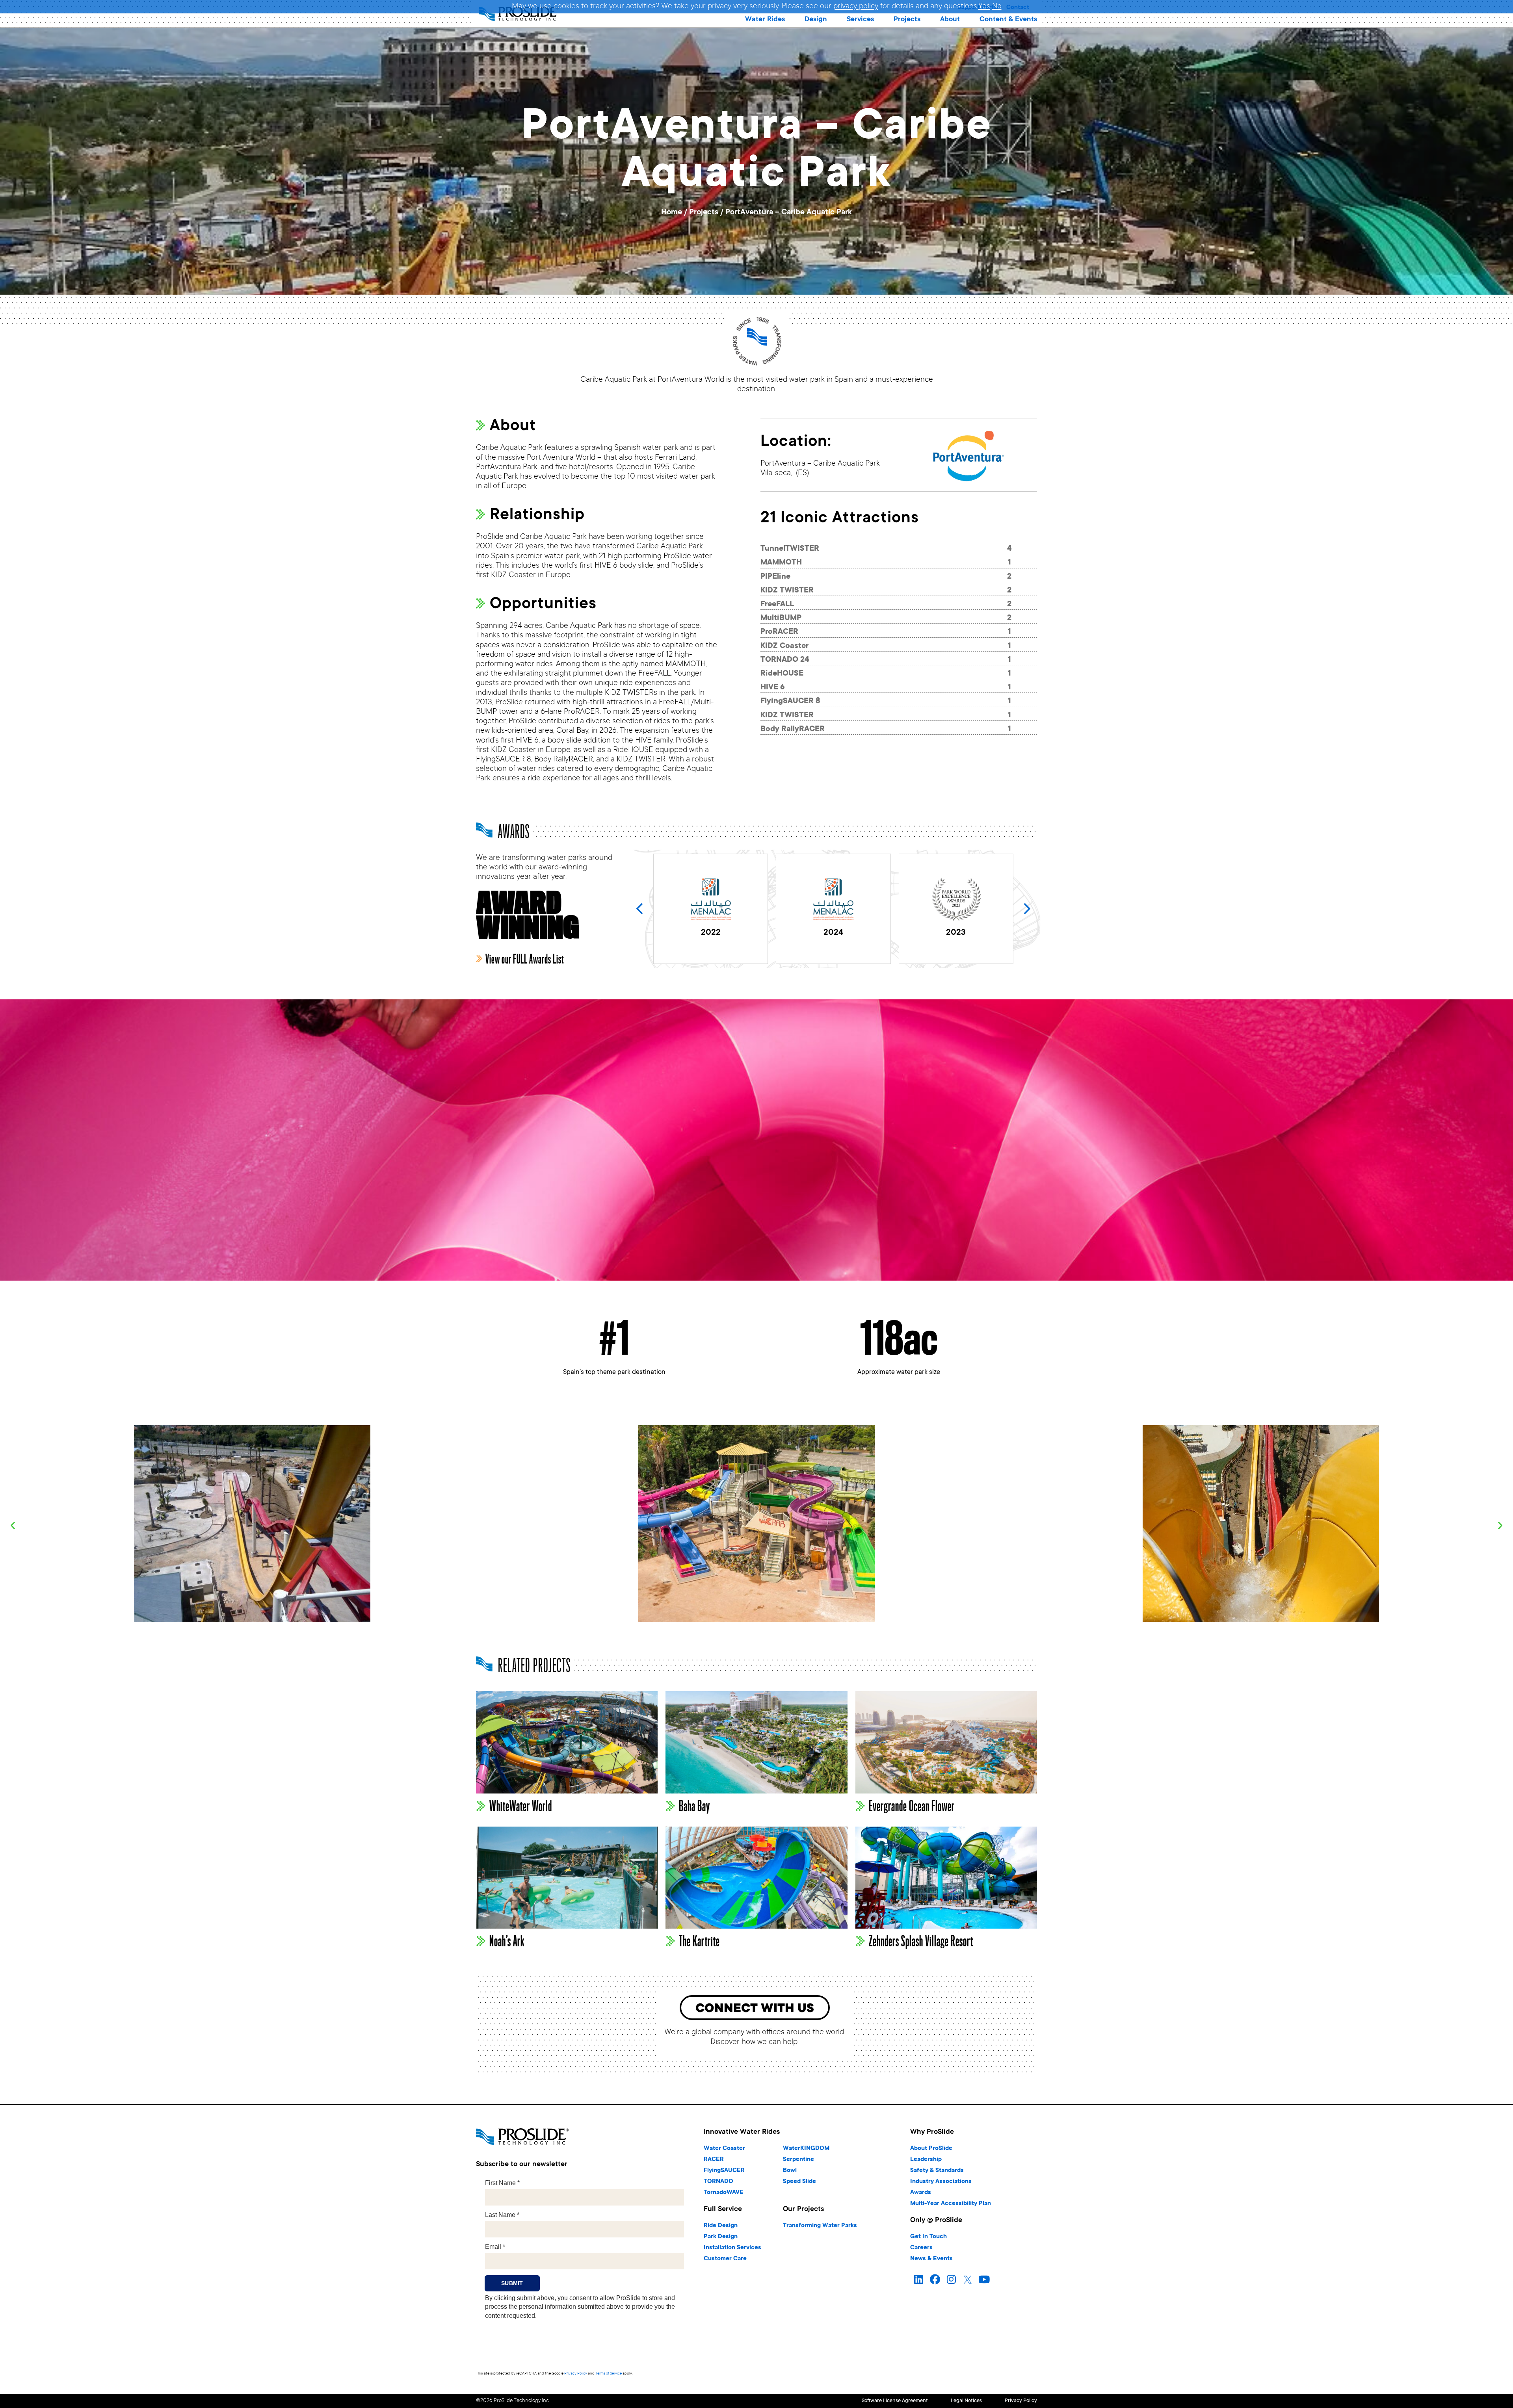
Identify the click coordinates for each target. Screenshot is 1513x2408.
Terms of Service (609, 2374)
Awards (921, 2193)
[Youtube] (984, 2280)
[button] (765, 20)
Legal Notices (966, 2401)
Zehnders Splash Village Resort (921, 1941)
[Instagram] (951, 2280)
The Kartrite (699, 1941)
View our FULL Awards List (525, 960)
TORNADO (718, 2182)
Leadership (926, 2160)
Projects (704, 213)
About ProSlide (931, 2149)
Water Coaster (724, 2149)
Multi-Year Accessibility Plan (951, 2204)
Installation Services (732, 2248)
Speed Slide (799, 2182)
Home (672, 213)
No (997, 7)
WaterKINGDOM (806, 2149)
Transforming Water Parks (820, 2226)
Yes (984, 7)
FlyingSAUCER (724, 2171)
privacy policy (856, 7)
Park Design (721, 2237)
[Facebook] (935, 2280)
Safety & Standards (937, 2171)
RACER (714, 2160)
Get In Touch (928, 2237)
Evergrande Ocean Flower (912, 1806)
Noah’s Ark (507, 1941)
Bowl (790, 2171)
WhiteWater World (521, 1806)
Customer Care (725, 2259)
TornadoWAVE (724, 2193)
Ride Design (721, 2226)
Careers (921, 2248)
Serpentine (798, 2160)
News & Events (931, 2259)
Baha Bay (694, 1806)
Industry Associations (941, 2182)
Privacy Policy (576, 2374)
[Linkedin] (918, 2280)
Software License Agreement (895, 2401)
